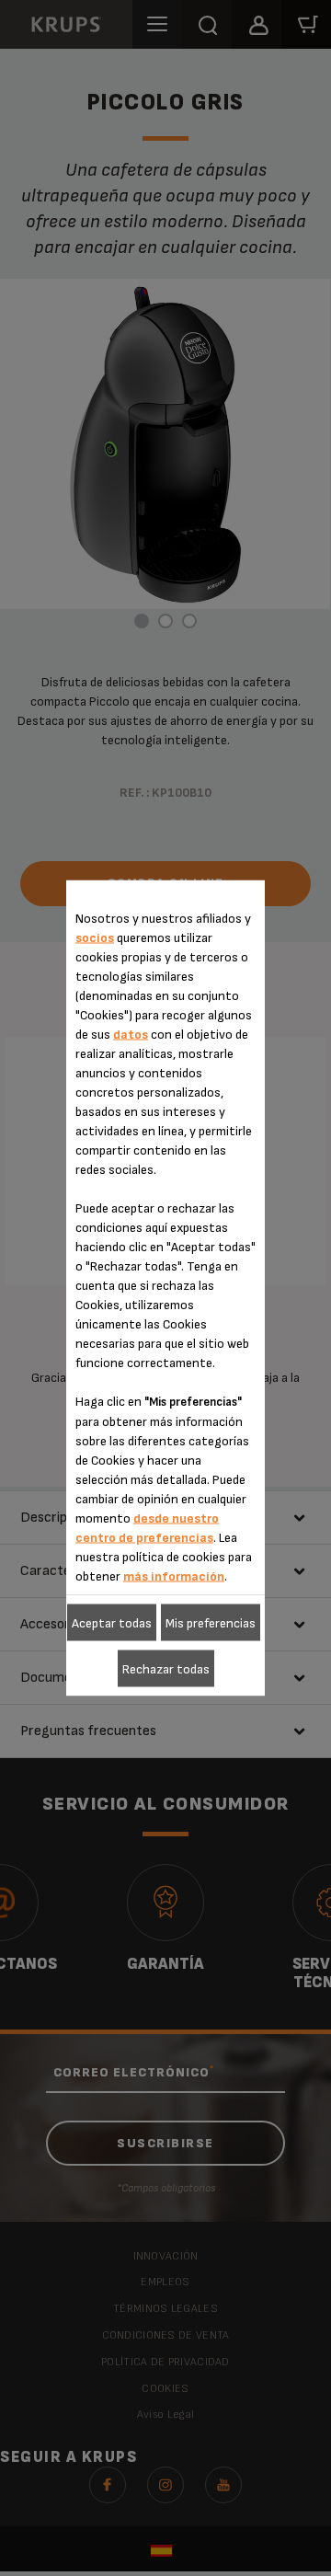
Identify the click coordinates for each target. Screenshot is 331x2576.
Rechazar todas (166, 1668)
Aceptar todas (112, 1622)
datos (131, 1035)
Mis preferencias (211, 1622)
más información (174, 1576)
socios (95, 938)
